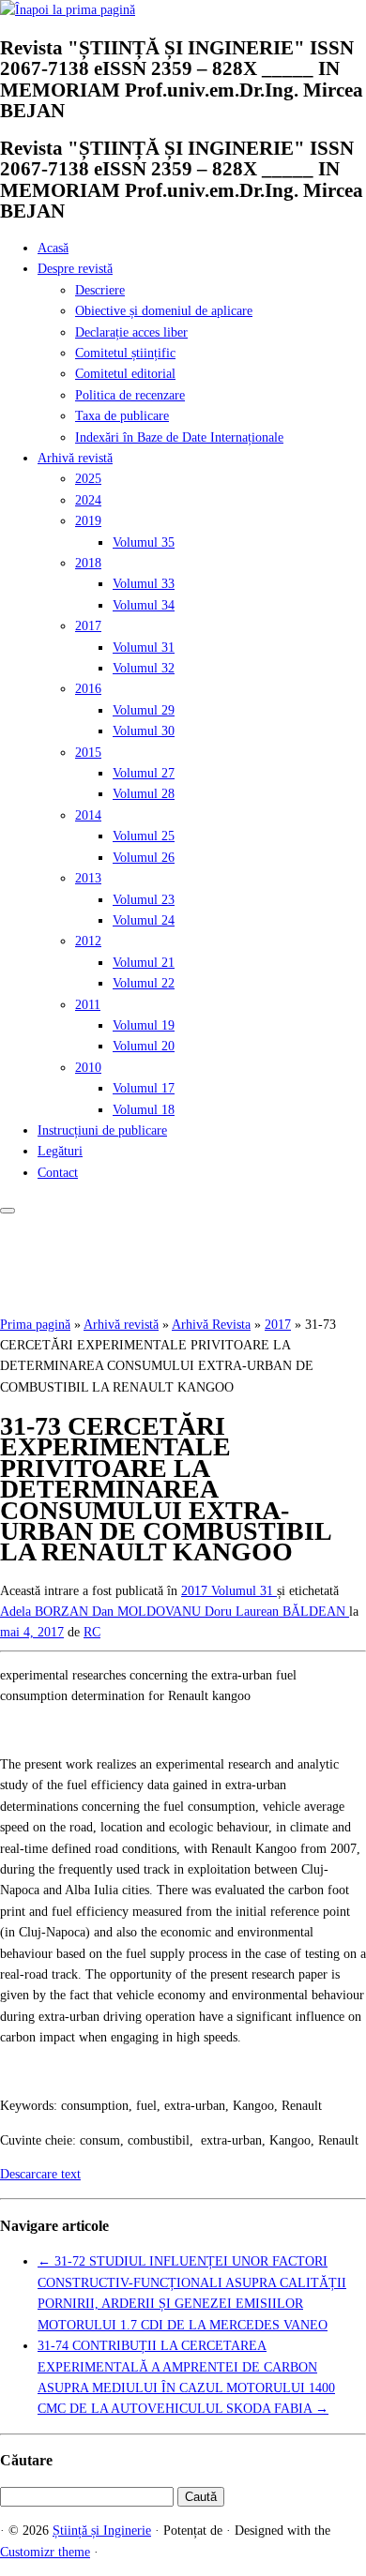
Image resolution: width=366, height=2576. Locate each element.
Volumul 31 (144, 648)
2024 (88, 500)
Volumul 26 (144, 858)
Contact (58, 1173)
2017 (88, 626)
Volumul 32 (144, 668)
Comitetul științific (125, 353)
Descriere (100, 290)
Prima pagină (35, 1325)
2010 (88, 1068)
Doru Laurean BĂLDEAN (277, 1612)
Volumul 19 (144, 1025)
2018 (88, 563)
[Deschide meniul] (8, 1211)
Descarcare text (40, 2174)
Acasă (53, 248)
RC (92, 1632)
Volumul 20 (144, 1046)
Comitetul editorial (125, 374)
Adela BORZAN (46, 1612)
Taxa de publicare (122, 416)
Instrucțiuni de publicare (102, 1130)
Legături (60, 1151)
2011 (88, 1005)
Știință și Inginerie (102, 2531)
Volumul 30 (144, 731)
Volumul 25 (144, 836)
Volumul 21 (144, 963)
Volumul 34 (144, 605)
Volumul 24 (144, 920)
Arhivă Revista (211, 1325)
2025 (88, 479)
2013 (88, 878)
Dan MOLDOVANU (148, 1612)
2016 (88, 689)
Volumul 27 (144, 773)
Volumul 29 (144, 710)
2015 (88, 753)
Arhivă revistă (75, 458)
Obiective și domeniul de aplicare (164, 311)
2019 (88, 521)
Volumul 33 (144, 584)
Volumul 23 (144, 900)
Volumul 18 (144, 1110)
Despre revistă (75, 269)
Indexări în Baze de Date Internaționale (179, 437)
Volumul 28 (144, 794)
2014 (88, 815)
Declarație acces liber (131, 332)
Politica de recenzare (130, 395)
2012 (88, 941)
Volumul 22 (144, 983)
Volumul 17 (144, 1088)
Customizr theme (45, 2552)
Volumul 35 (144, 542)
